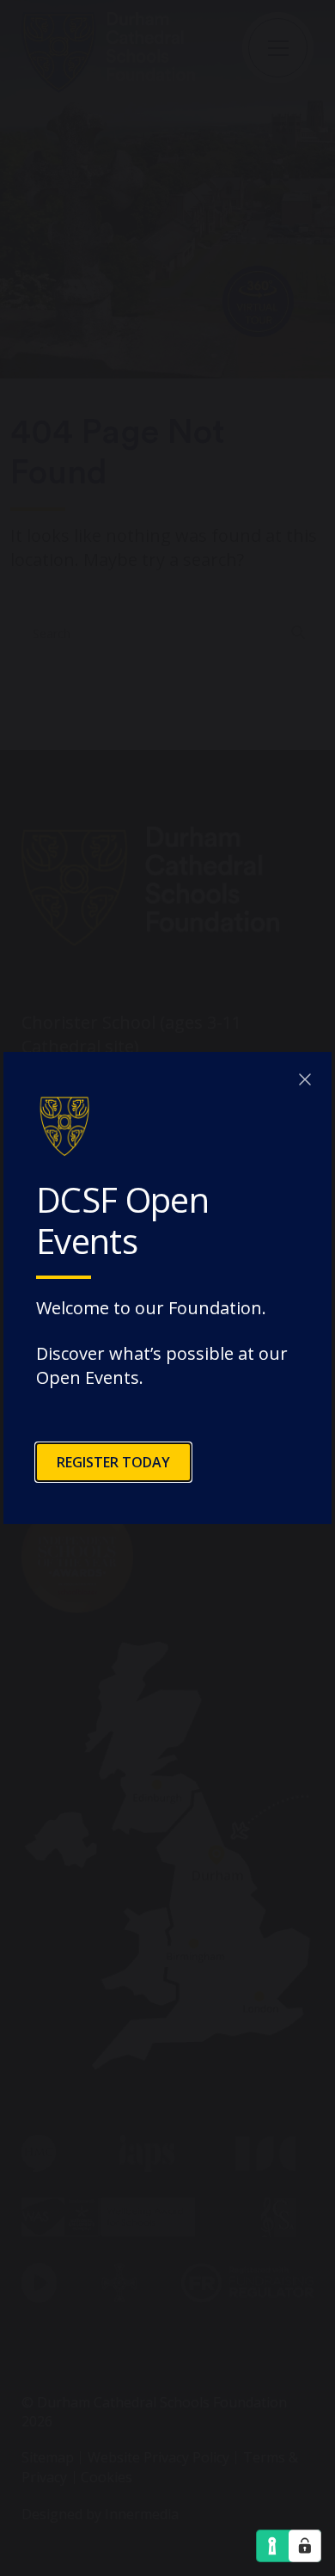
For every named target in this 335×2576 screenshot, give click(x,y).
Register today (113, 1462)
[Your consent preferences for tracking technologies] (305, 2546)
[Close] (305, 1079)
